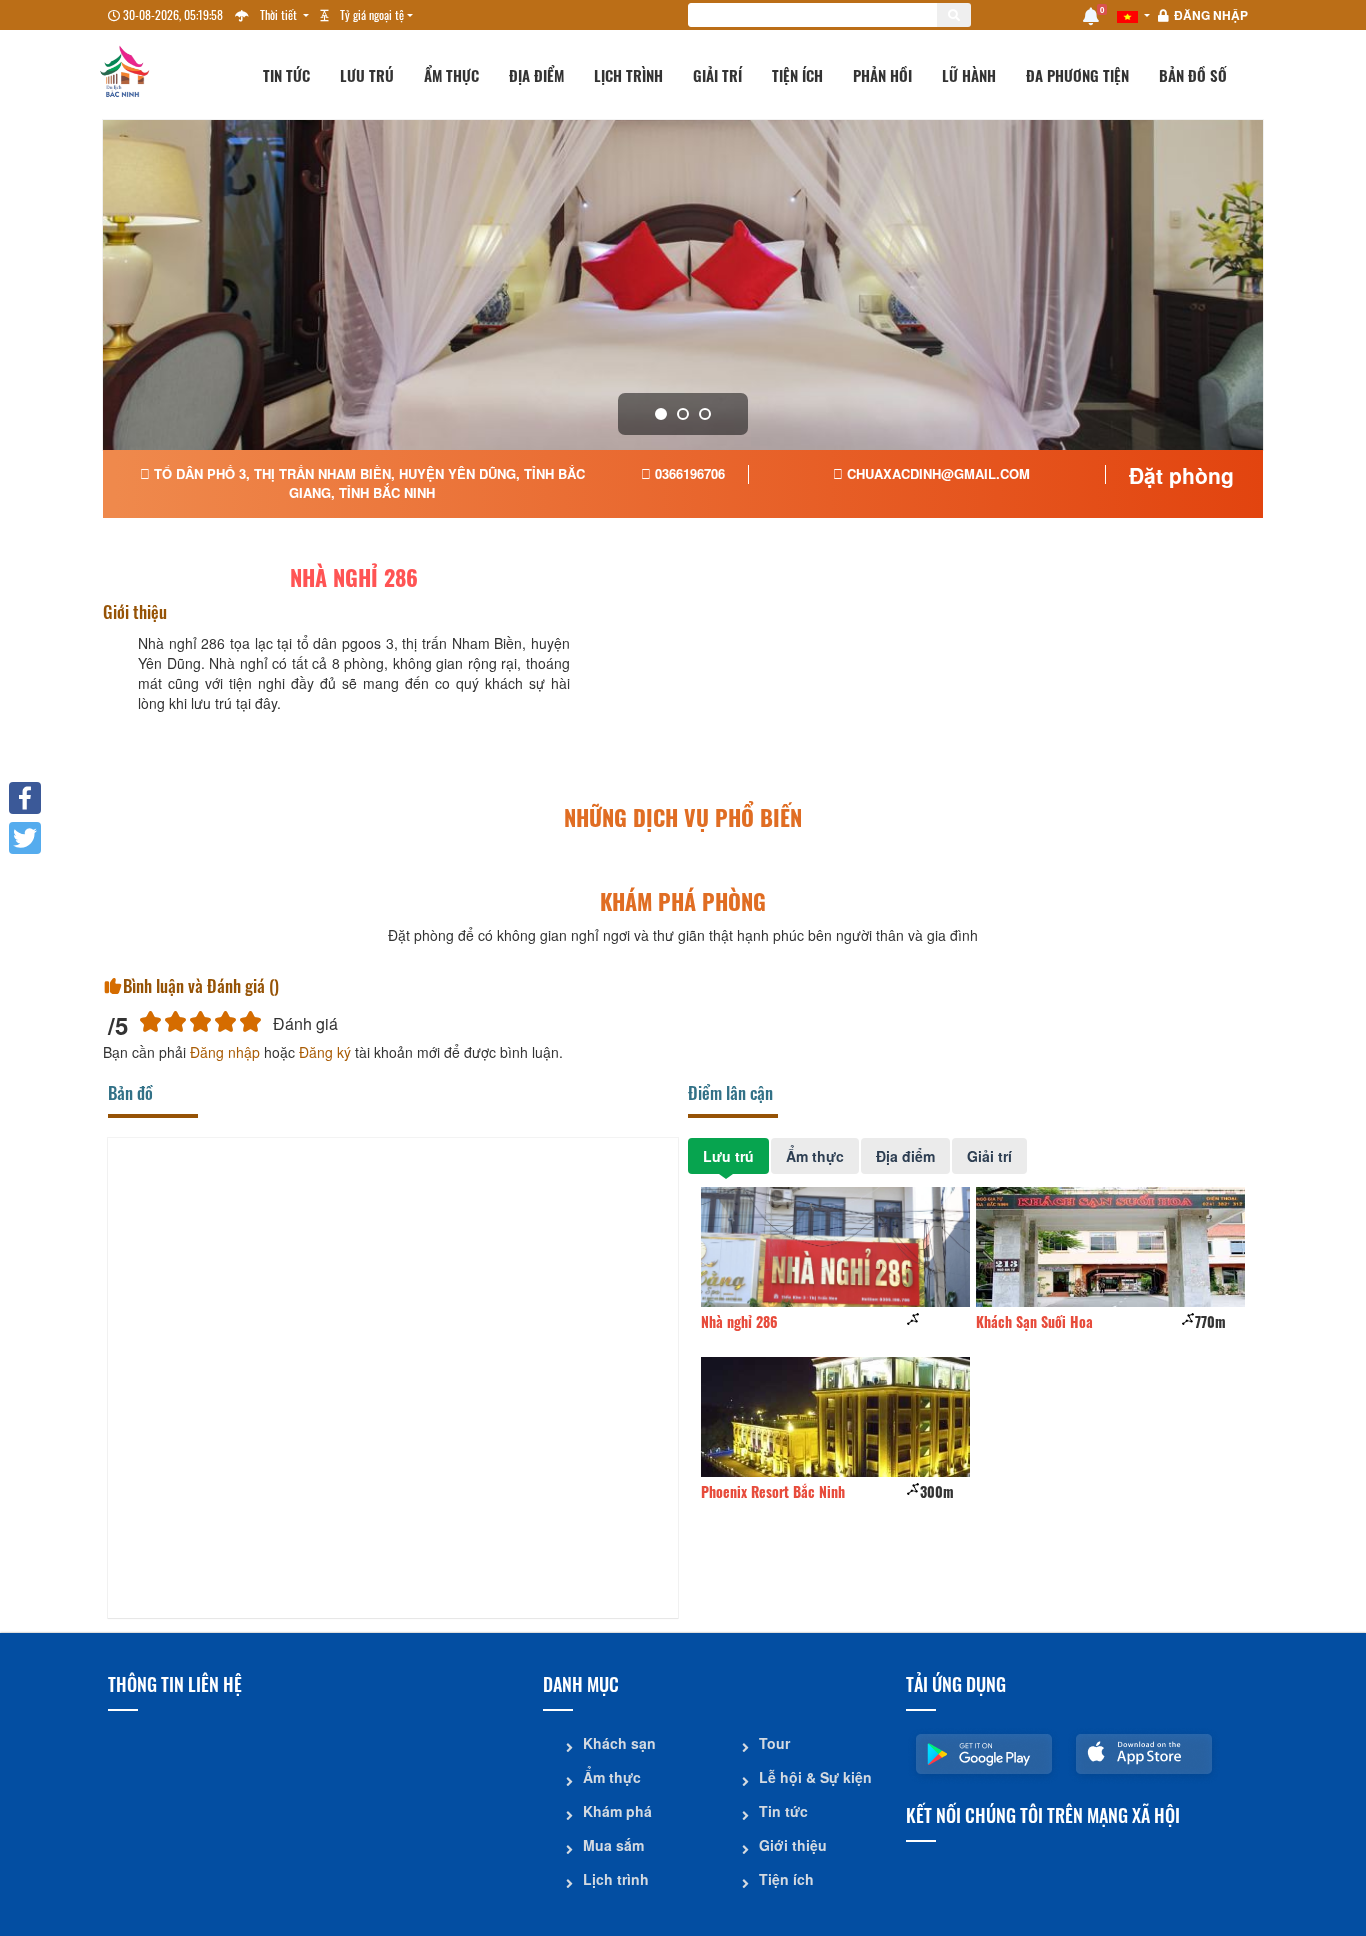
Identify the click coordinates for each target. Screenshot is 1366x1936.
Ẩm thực (451, 75)
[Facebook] (25, 798)
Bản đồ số (1193, 75)
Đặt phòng (1181, 475)
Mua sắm (613, 1845)
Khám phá (617, 1811)
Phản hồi (882, 75)
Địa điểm (536, 75)
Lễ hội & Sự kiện (815, 1777)
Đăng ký (325, 1052)
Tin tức (286, 75)
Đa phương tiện (1077, 75)
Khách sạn (619, 1743)
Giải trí (717, 75)
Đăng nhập (1211, 15)
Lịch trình (628, 75)
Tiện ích (797, 75)
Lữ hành (969, 75)
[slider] (200, 1021)
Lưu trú (367, 75)
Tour (774, 1743)
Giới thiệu (793, 1845)
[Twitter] (25, 838)
